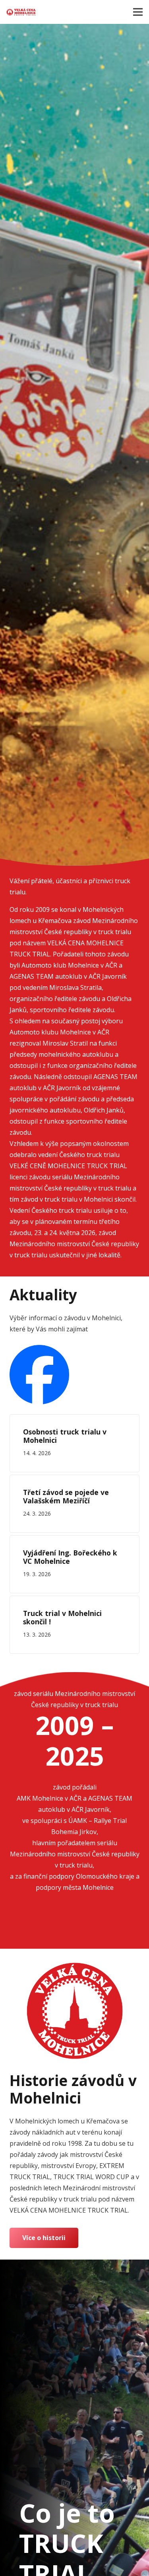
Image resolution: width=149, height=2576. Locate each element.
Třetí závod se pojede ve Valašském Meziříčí (66, 1496)
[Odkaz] (21, 12)
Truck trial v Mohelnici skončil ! (62, 1617)
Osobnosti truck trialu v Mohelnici (65, 1436)
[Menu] (138, 12)
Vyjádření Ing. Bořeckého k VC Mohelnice (70, 1557)
